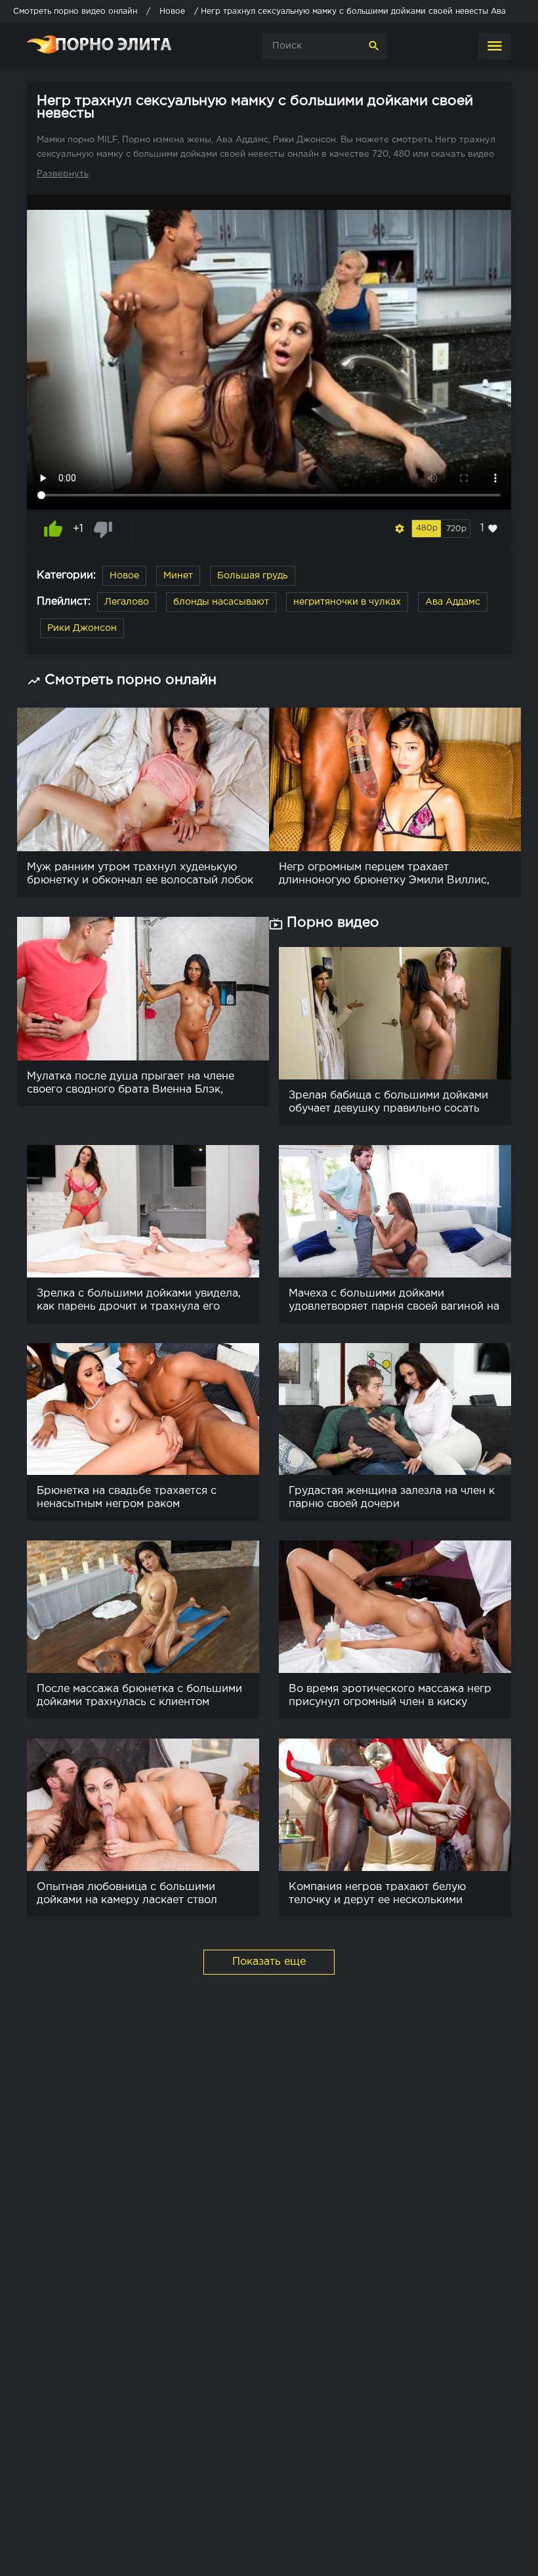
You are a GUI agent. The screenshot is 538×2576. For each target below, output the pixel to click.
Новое (124, 576)
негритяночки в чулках (347, 602)
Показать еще (269, 1962)
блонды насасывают (221, 602)
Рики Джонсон (82, 628)
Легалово (127, 602)
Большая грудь (253, 576)
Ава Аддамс (453, 602)
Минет (178, 576)
